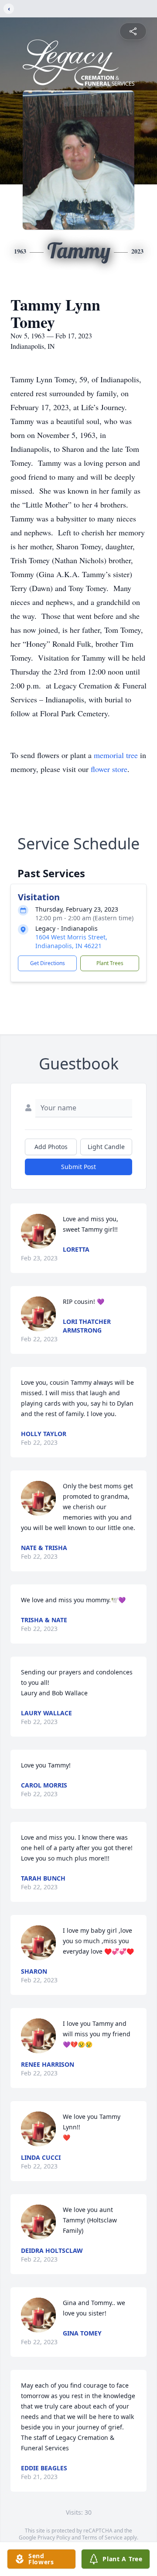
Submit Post (78, 1167)
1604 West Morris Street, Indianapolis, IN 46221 (71, 941)
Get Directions (48, 963)
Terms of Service (102, 2538)
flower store (109, 769)
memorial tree (116, 755)
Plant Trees (110, 963)
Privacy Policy (54, 2538)
